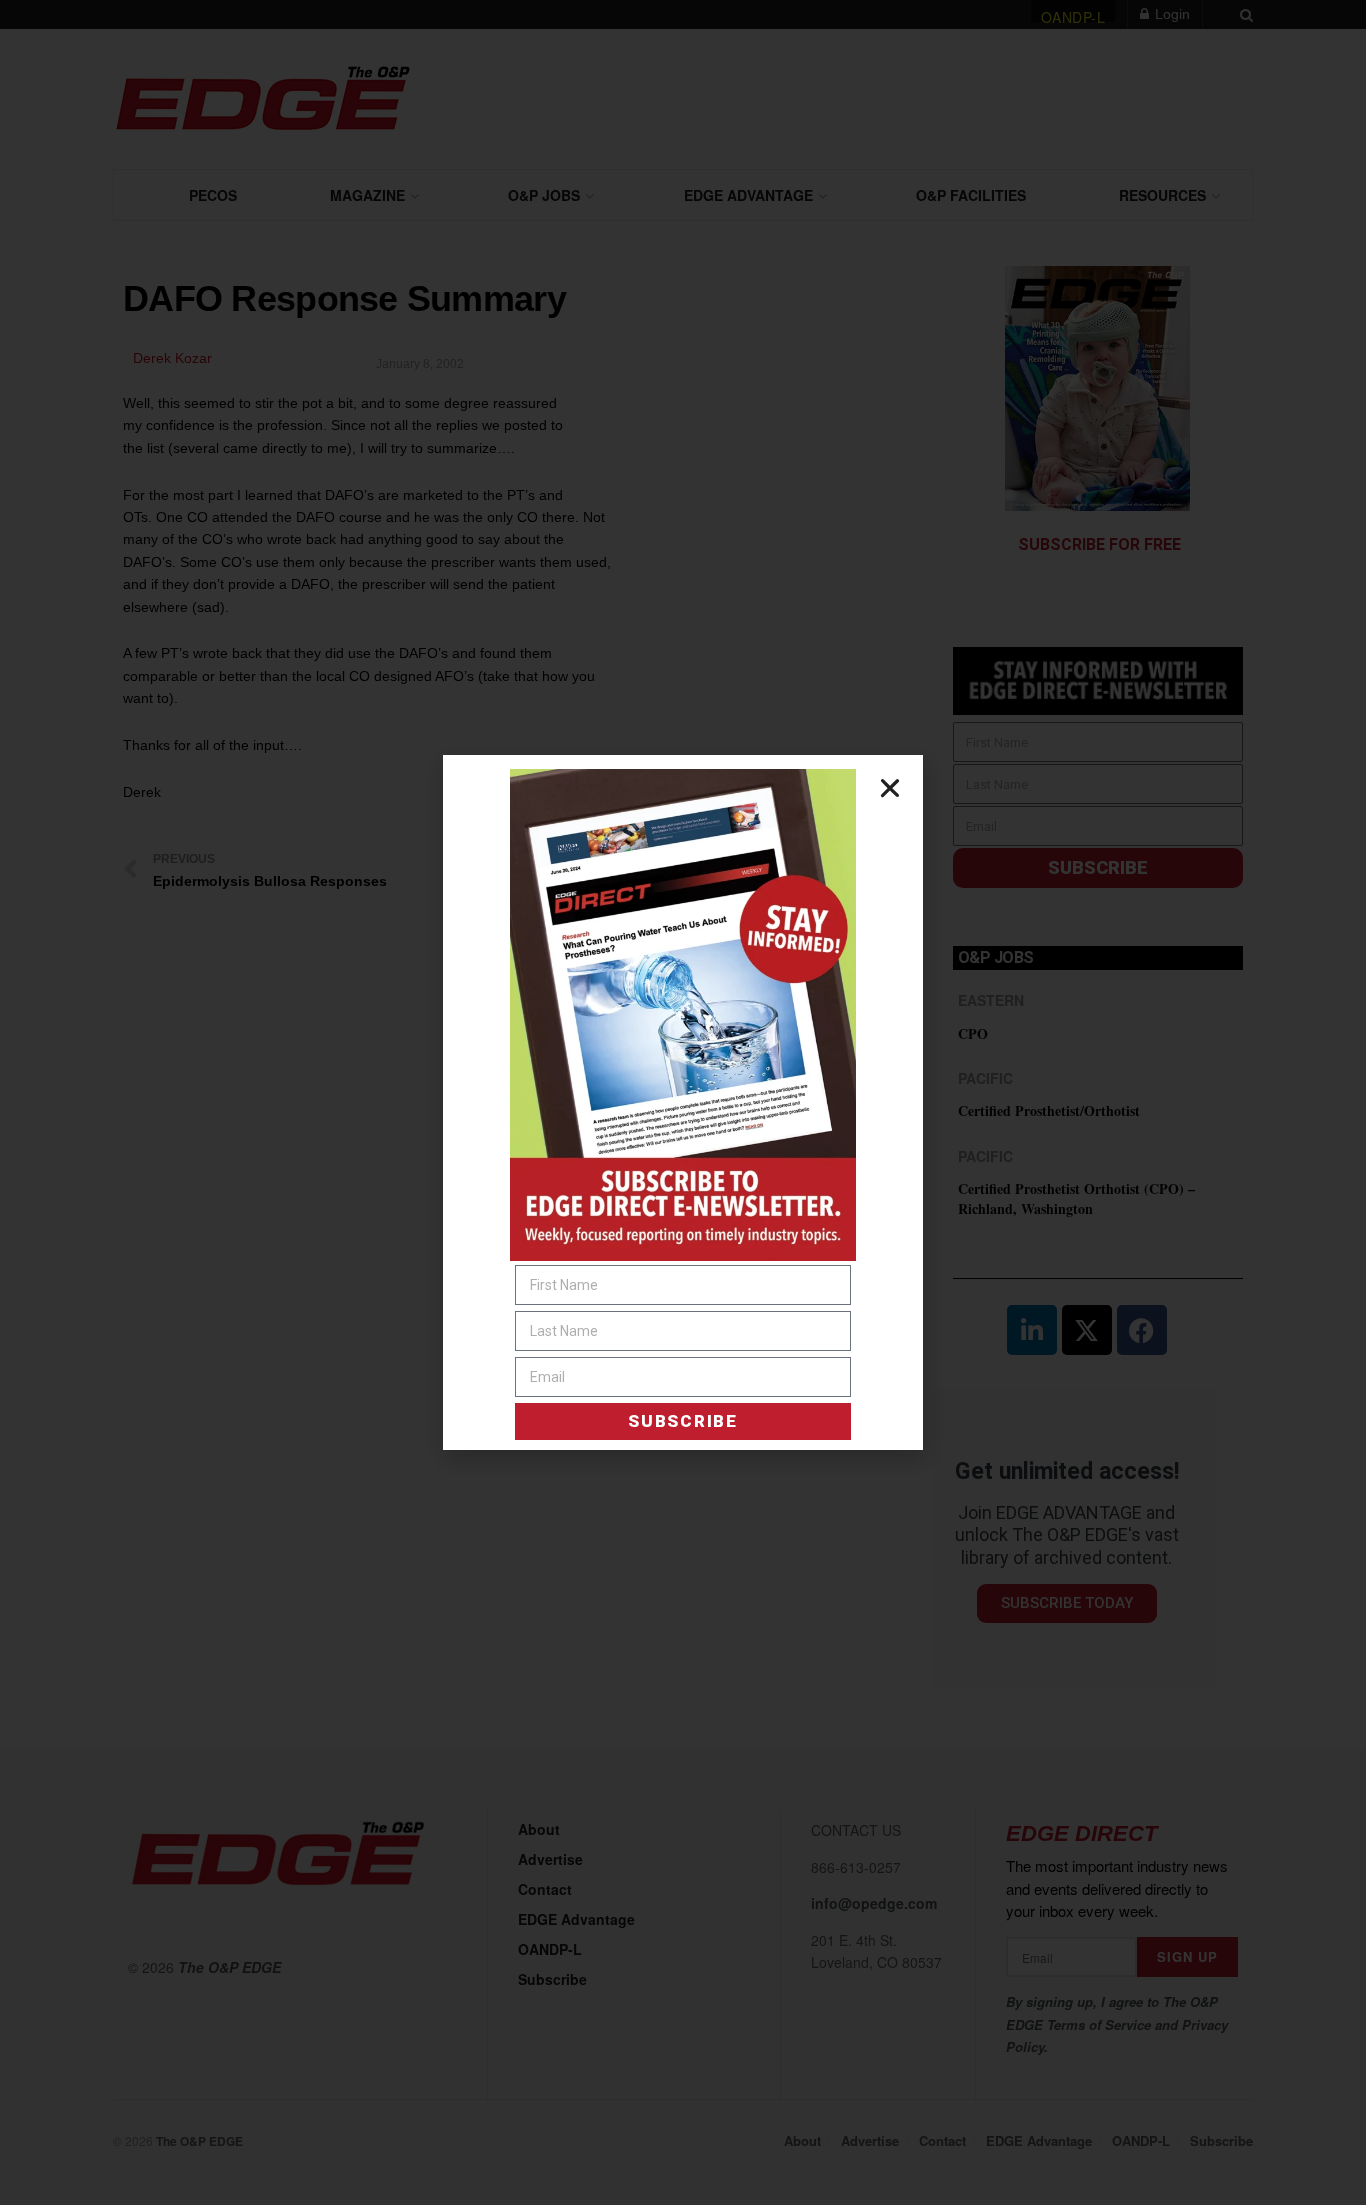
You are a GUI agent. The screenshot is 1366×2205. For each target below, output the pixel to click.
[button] (890, 788)
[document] (683, 1102)
